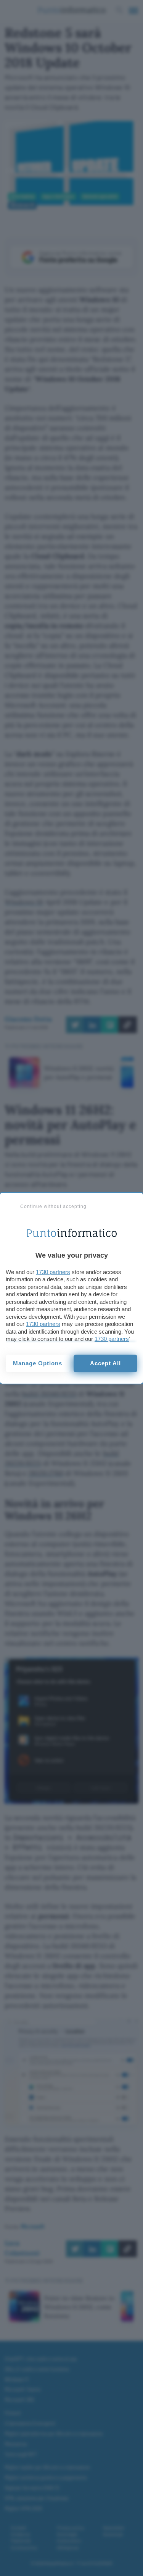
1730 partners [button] (53, 1272)
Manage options (38, 1363)
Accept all (105, 1363)
